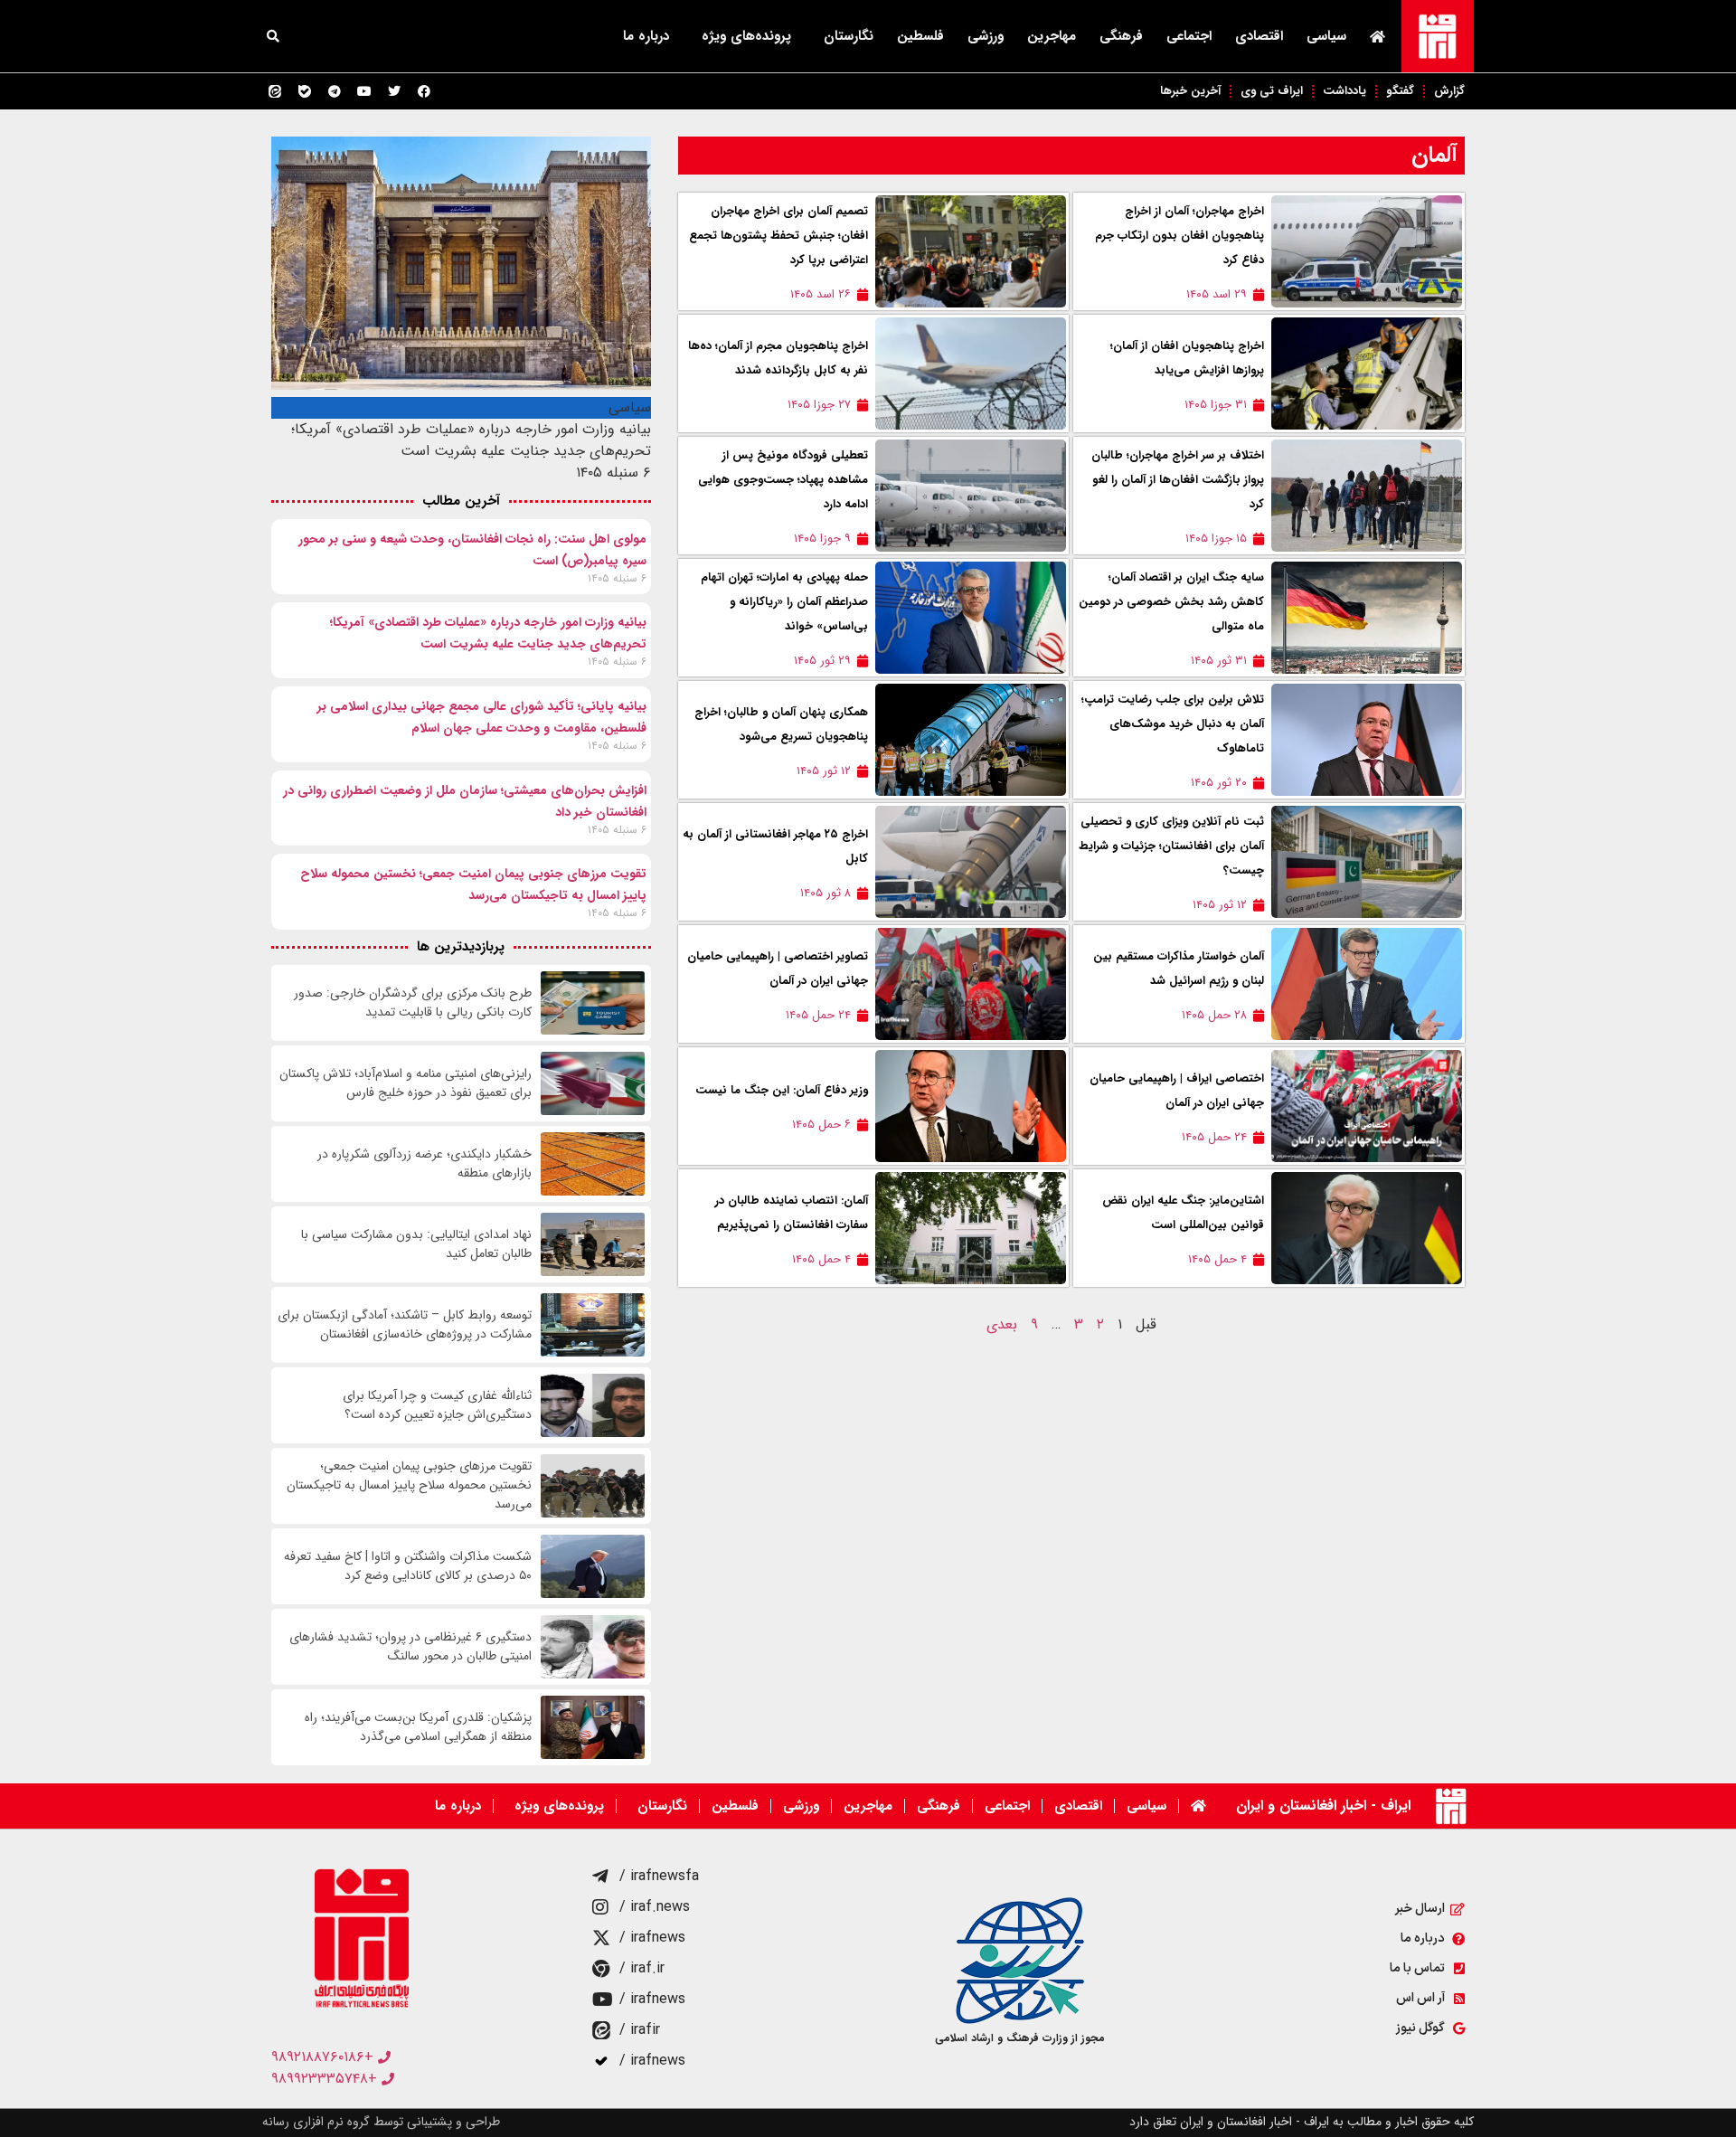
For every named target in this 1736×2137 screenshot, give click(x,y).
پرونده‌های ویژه (746, 36)
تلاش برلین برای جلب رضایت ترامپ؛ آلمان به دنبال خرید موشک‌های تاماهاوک (1173, 724)
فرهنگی (1121, 36)
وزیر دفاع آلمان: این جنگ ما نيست (782, 1090)
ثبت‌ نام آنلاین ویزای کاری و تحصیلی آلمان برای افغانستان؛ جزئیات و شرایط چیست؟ (1171, 846)
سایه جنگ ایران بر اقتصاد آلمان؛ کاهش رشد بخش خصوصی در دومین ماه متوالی (1171, 602)
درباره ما (646, 36)
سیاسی (1326, 36)
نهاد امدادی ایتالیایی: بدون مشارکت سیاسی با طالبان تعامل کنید (416, 1244)
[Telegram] (335, 91)
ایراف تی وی (1272, 91)
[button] (273, 36)
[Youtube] (364, 91)
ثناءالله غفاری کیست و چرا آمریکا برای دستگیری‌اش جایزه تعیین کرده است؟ (437, 1405)
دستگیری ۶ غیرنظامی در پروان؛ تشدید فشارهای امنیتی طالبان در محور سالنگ (410, 1647)
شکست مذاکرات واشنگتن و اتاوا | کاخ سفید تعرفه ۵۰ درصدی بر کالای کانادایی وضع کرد (408, 1566)
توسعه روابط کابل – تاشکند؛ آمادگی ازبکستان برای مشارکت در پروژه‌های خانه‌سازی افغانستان (405, 1325)
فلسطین (920, 36)
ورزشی (986, 36)
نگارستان (849, 36)
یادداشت (1344, 91)
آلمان (1434, 155)
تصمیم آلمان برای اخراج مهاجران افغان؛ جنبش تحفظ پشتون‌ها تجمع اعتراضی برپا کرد (778, 236)
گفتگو (1400, 91)
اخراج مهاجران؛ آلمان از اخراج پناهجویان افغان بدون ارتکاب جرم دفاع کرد (1179, 236)
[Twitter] (394, 91)
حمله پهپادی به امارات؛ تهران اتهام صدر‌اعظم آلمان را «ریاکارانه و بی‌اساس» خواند (784, 602)
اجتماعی (1189, 36)
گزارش (1449, 91)
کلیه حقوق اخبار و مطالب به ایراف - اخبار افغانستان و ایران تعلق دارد (1302, 2122)
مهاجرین (1052, 36)
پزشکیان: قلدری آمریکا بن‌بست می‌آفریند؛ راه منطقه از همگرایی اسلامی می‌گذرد (418, 1727)
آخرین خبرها (1190, 91)
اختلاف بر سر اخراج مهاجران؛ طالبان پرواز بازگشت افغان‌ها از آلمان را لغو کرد (1178, 480)
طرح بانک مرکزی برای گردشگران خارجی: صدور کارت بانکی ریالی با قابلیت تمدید (413, 1003)
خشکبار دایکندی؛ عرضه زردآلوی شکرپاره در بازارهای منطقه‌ (425, 1164)
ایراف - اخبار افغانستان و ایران (1323, 1806)
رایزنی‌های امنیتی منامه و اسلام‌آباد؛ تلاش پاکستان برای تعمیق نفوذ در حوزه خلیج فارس (406, 1083)
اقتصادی (1259, 36)
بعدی (1002, 1324)
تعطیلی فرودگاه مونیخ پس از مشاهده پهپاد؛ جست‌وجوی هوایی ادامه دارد (783, 480)
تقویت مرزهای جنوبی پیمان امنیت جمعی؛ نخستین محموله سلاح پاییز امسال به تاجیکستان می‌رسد (409, 1485)
